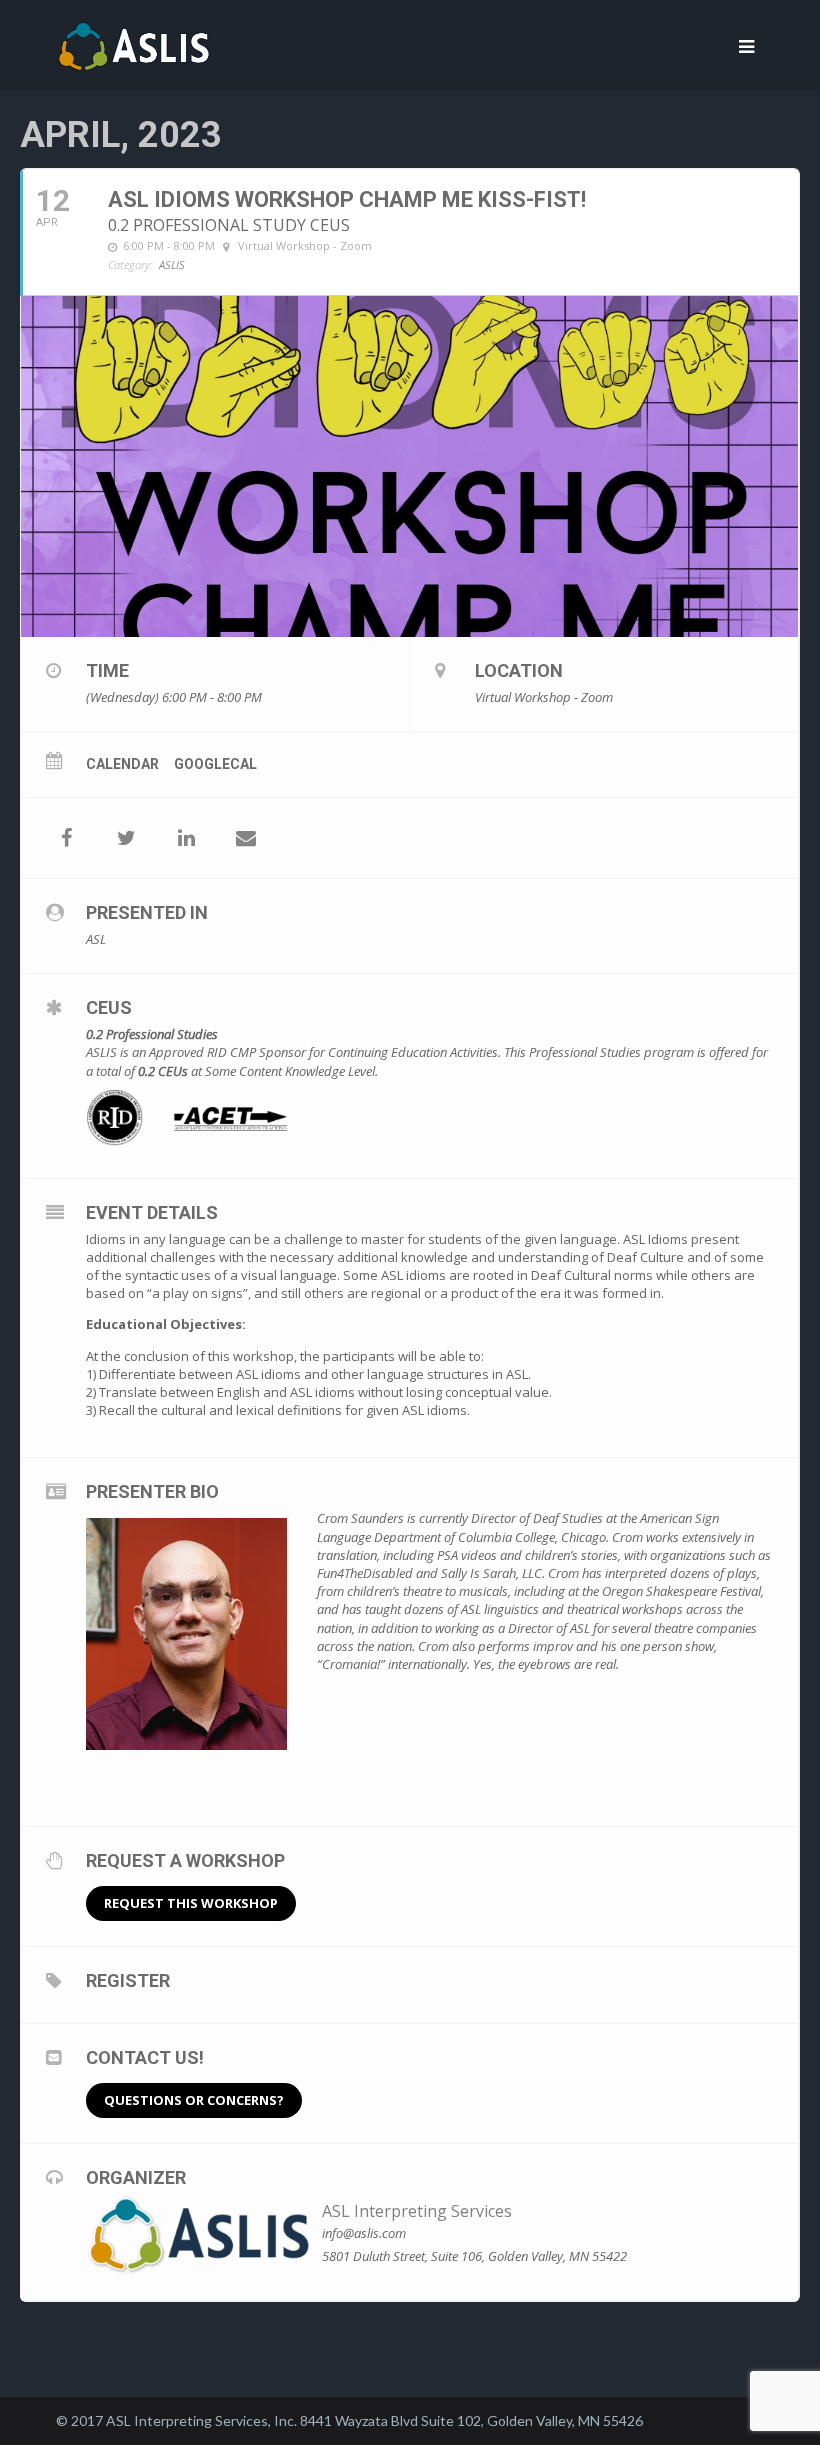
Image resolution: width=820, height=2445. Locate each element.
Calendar (122, 764)
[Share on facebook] (66, 838)
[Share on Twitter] (126, 838)
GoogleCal (215, 764)
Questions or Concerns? (194, 2100)
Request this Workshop (191, 1903)
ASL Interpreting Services (417, 2211)
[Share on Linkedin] (186, 838)
